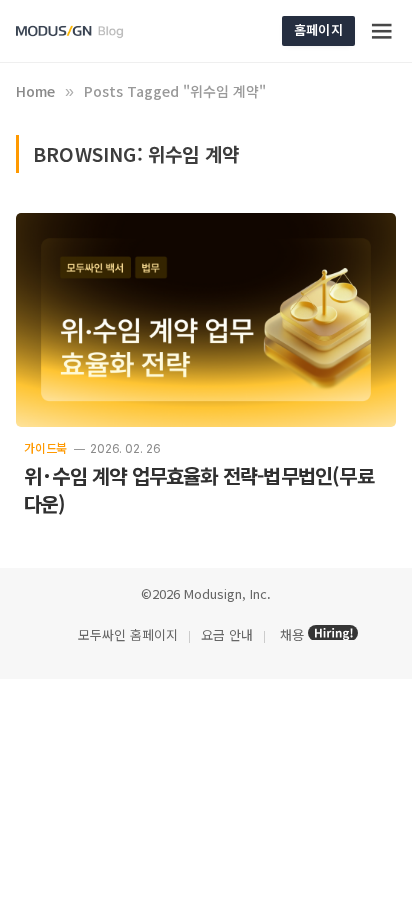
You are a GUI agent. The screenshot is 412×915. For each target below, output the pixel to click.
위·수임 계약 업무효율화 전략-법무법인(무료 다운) (199, 489)
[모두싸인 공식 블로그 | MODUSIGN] (93, 31)
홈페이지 (318, 29)
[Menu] (383, 31)
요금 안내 (227, 634)
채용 (292, 634)
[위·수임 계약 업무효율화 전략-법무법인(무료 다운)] (206, 320)
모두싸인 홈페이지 (126, 634)
